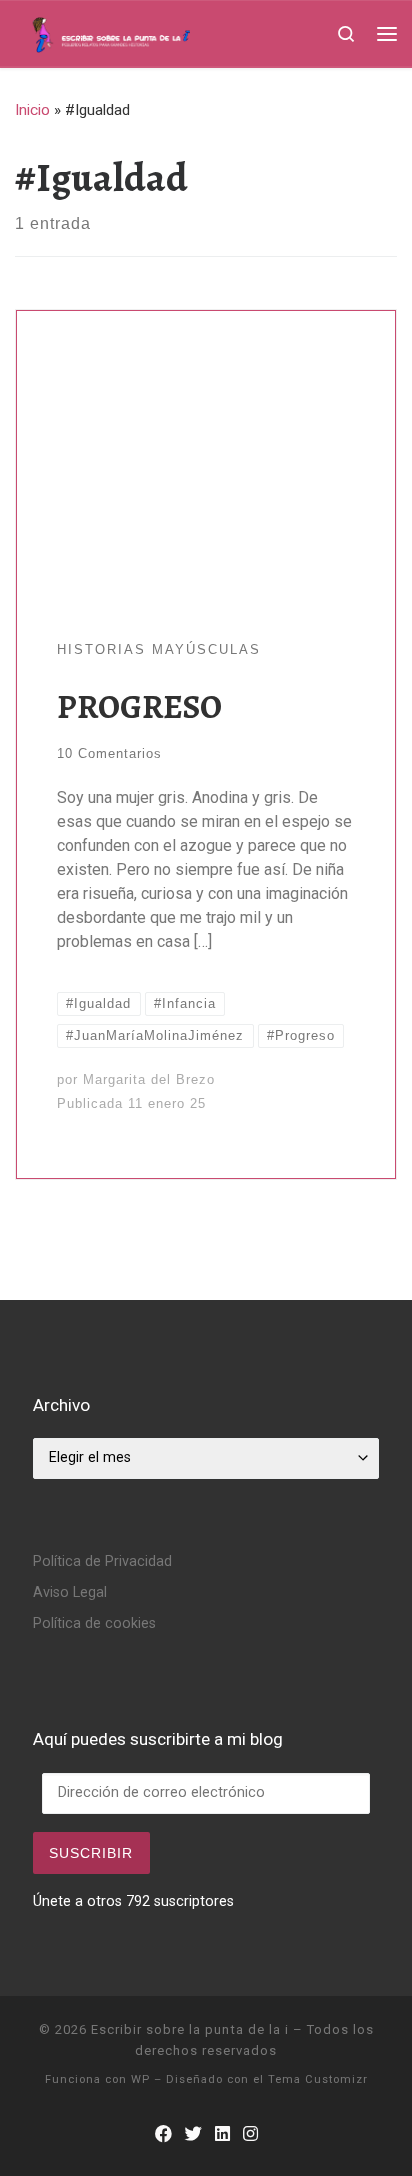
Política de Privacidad (102, 1561)
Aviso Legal (70, 1592)
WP (140, 2079)
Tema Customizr (318, 2079)
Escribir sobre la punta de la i (190, 2029)
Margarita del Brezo (149, 1079)
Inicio (32, 110)
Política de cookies (94, 1623)
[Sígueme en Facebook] (163, 2134)
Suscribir (91, 1853)
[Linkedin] (222, 2134)
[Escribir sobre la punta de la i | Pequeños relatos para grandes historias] (144, 32)
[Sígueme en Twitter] (193, 2134)
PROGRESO (139, 706)
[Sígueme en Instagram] (250, 2134)
